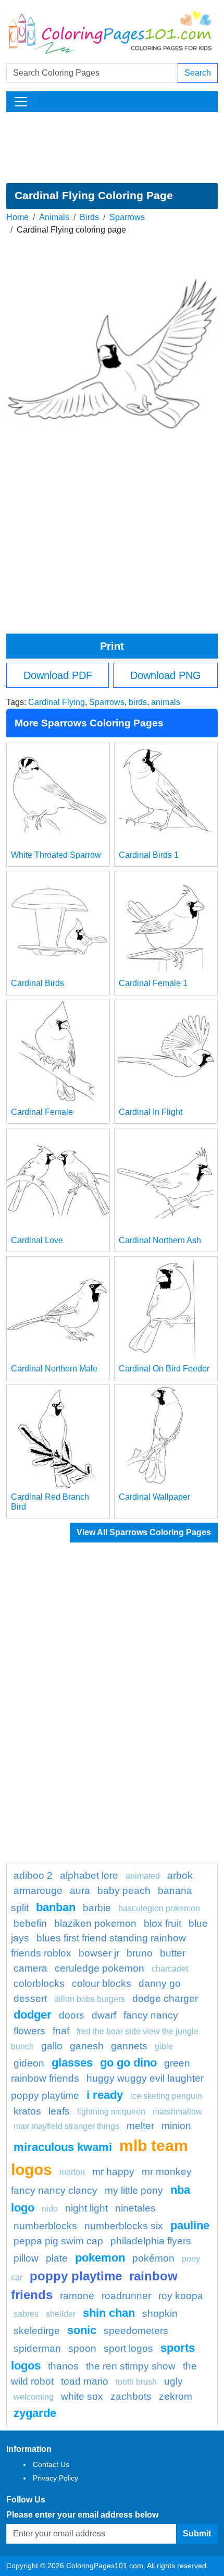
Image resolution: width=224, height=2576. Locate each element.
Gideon (29, 2063)
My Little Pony (134, 2190)
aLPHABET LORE (89, 1875)
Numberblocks (45, 2226)
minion (176, 2126)
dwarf (104, 2015)
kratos (27, 2111)
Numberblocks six (124, 2226)
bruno (140, 1953)
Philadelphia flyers (151, 2241)
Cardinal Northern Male (54, 1369)
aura (80, 1891)
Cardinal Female (42, 1112)
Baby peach (124, 1891)
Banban (56, 1907)
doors (72, 2015)
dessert (30, 1998)
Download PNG (166, 675)
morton (72, 2172)
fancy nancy (151, 2015)
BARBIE (97, 1908)
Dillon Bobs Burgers (90, 1999)
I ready (105, 2095)
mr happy (113, 2172)
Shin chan (109, 2313)
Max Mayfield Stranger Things (66, 2126)
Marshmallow (177, 2112)
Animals (54, 217)
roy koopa (181, 2296)
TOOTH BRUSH (136, 2382)
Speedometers (136, 2331)
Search (198, 73)
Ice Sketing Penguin (166, 2096)
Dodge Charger (165, 1998)
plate (57, 2258)
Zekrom (176, 2396)
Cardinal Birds (38, 983)
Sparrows (127, 217)
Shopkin (160, 2313)
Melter (140, 2126)
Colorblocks (39, 1983)
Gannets (129, 2046)
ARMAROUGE (38, 1891)
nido (50, 2209)
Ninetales (135, 2208)
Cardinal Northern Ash (160, 1240)
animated (143, 1876)
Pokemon (100, 2258)
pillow (26, 2258)
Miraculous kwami (63, 2147)
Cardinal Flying (57, 702)
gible (164, 2046)
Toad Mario (85, 2381)
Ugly (173, 2381)
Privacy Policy (55, 2478)
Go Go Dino (128, 2063)
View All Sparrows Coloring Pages (144, 1532)
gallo (52, 2046)
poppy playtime (76, 2276)
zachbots (131, 2396)
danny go (160, 1983)
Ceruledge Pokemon (99, 1968)
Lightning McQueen (111, 2112)
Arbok (180, 1875)
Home (17, 217)
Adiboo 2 (33, 1875)
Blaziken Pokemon (95, 1923)
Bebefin (30, 1923)
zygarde (35, 2413)
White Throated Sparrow (56, 855)
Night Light (86, 2208)
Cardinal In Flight (151, 1112)
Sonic (82, 2330)
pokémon (153, 2258)
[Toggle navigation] (21, 102)
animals (166, 702)
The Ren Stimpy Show (131, 2366)
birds (138, 702)
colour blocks (102, 1983)
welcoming (34, 2397)
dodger (33, 2015)
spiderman (37, 2348)
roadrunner (126, 2296)
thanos (63, 2366)
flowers (29, 2031)
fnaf (61, 2031)
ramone (77, 2296)
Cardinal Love (37, 1240)
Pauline (190, 2225)
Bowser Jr (99, 1953)
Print (112, 646)
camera (30, 1968)
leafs (59, 2111)
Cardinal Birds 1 (149, 855)
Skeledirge (37, 2331)
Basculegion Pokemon (159, 1908)
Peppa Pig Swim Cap (58, 2241)
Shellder (61, 2314)
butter (173, 1953)
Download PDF (58, 675)
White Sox (82, 2396)
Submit (197, 2534)
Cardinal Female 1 (153, 983)
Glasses (72, 2063)
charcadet (170, 1969)
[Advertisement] (112, 148)
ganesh (87, 2046)
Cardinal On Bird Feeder (164, 1369)
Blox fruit (163, 1923)
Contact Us (51, 2464)
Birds (89, 217)
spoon (82, 2348)
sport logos (128, 2348)
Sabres (26, 2314)
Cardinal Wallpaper (154, 1497)
